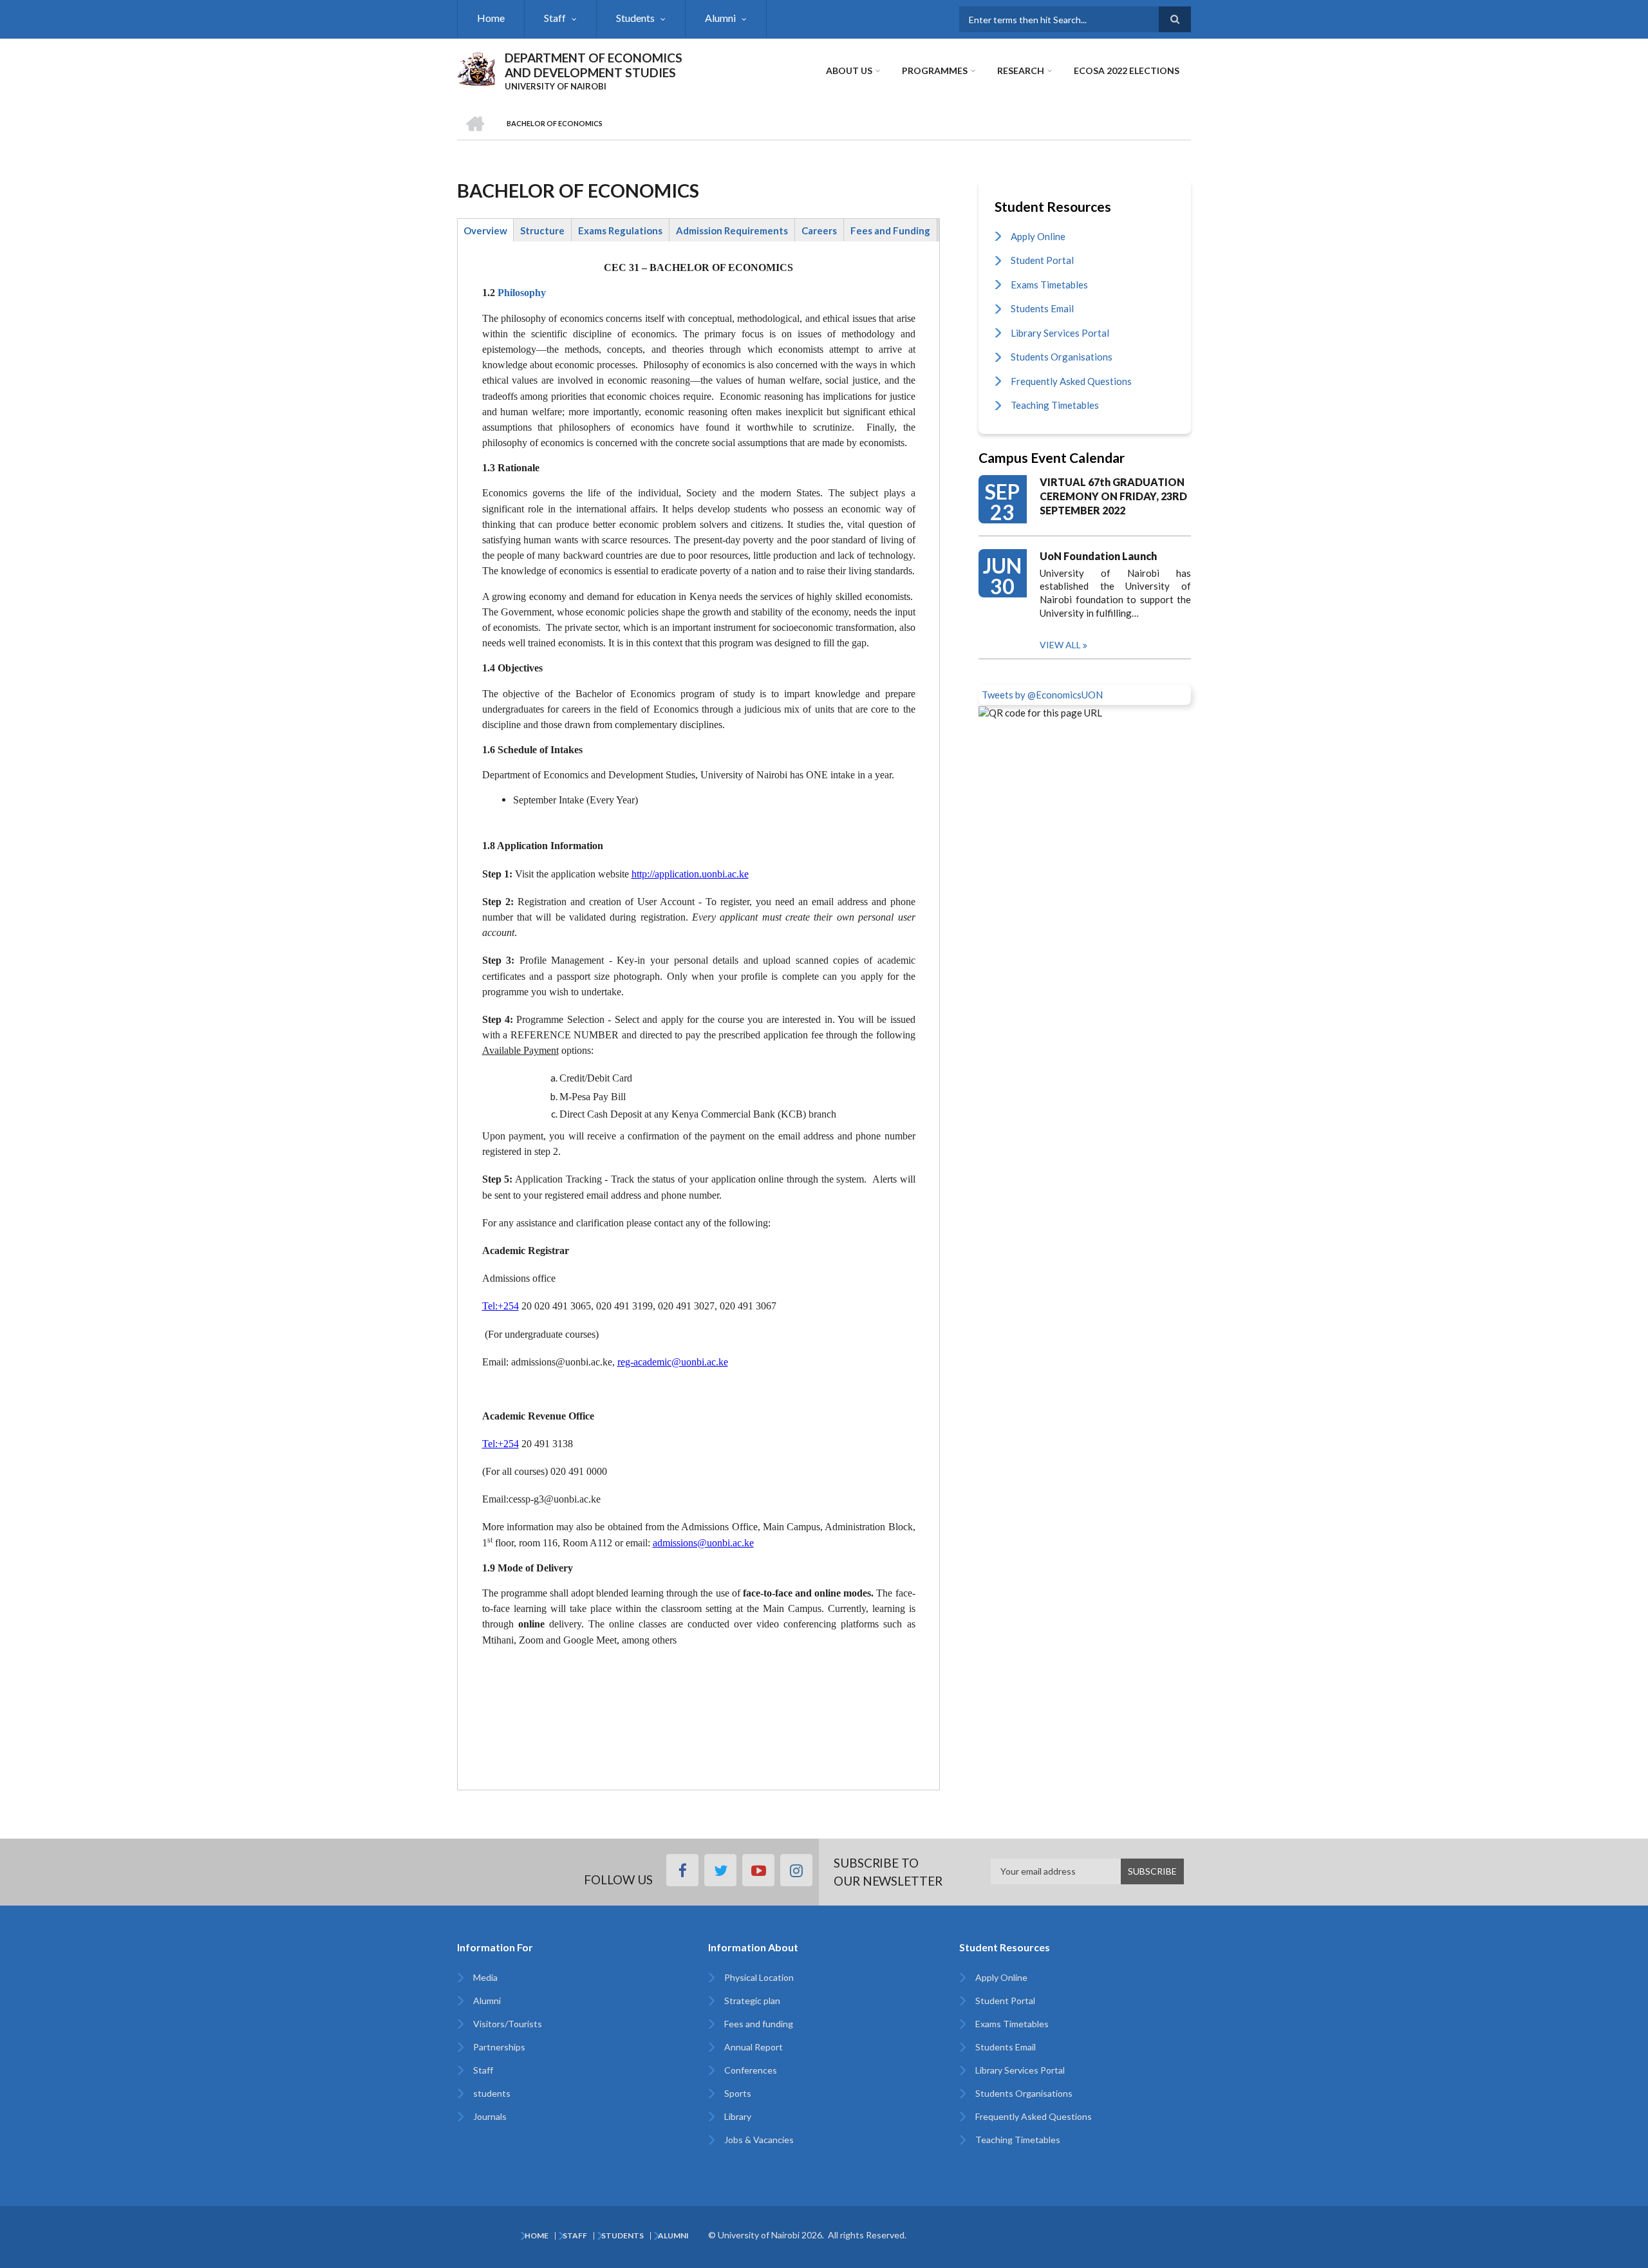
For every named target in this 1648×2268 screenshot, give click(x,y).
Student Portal (1042, 260)
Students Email (1042, 308)
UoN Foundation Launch (1098, 556)
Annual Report (754, 2047)
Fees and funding (759, 2024)
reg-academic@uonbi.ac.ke (673, 1362)
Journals (490, 2116)
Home (491, 18)
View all (1060, 645)
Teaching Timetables (1055, 405)
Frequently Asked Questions (1071, 381)
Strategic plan (752, 2001)
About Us (849, 70)
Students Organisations (1062, 357)
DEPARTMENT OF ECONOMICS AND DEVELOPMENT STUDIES (594, 65)
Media (485, 1977)
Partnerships (499, 2047)
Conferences (751, 2070)
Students (635, 18)
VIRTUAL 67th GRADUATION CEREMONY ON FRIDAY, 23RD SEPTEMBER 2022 (1113, 496)
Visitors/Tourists (508, 2024)
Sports (738, 2093)
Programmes (935, 70)
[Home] (476, 67)
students (492, 2093)
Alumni (720, 18)
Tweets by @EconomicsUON (1042, 695)
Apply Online (1038, 236)
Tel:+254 (501, 1306)
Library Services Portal (1060, 333)
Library (738, 2116)
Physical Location (759, 1977)
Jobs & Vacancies (759, 2140)
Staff (555, 18)
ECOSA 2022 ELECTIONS (1127, 70)
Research (1021, 70)
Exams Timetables (1049, 285)
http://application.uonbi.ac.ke (690, 874)
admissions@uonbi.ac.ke (703, 1543)
